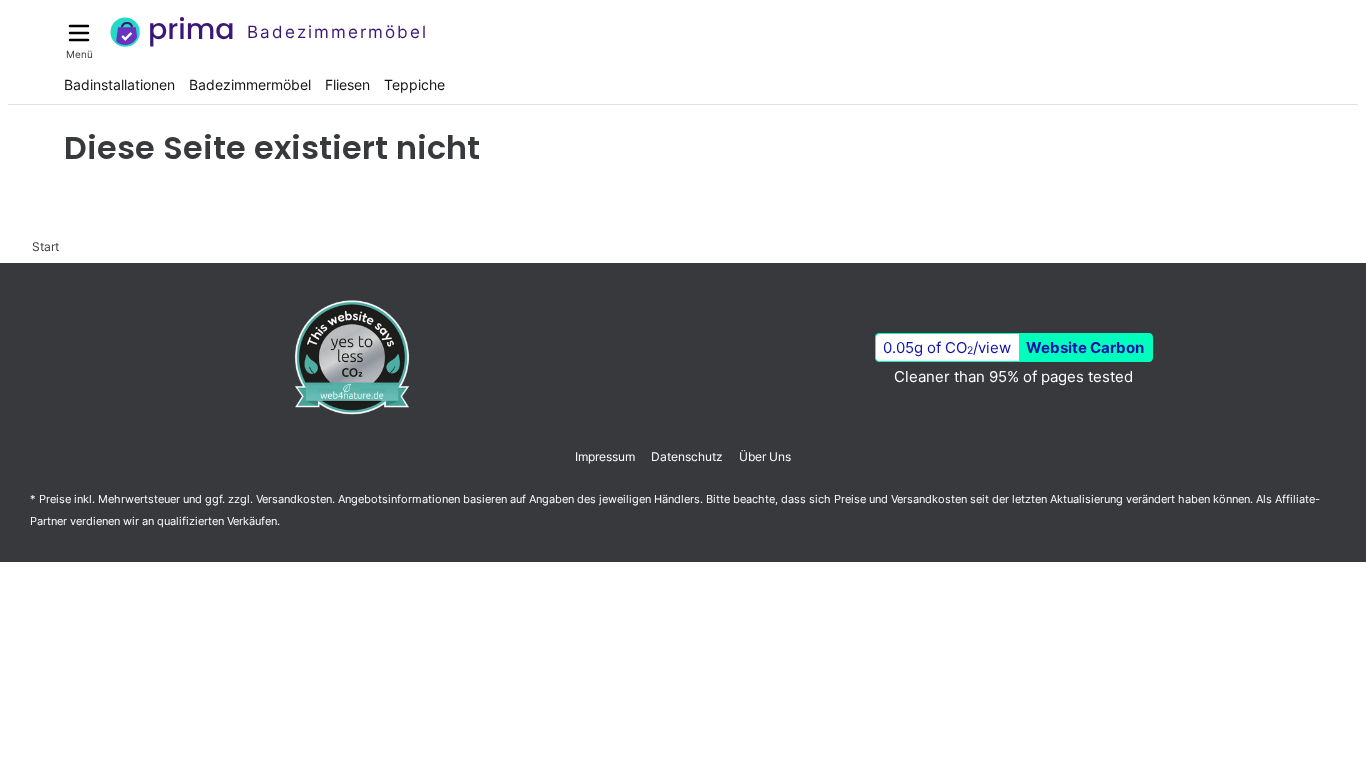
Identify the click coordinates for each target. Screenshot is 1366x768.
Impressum (605, 456)
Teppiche (414, 84)
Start (45, 246)
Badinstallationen (119, 84)
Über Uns (765, 456)
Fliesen (347, 84)
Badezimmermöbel (250, 84)
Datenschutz (687, 456)
